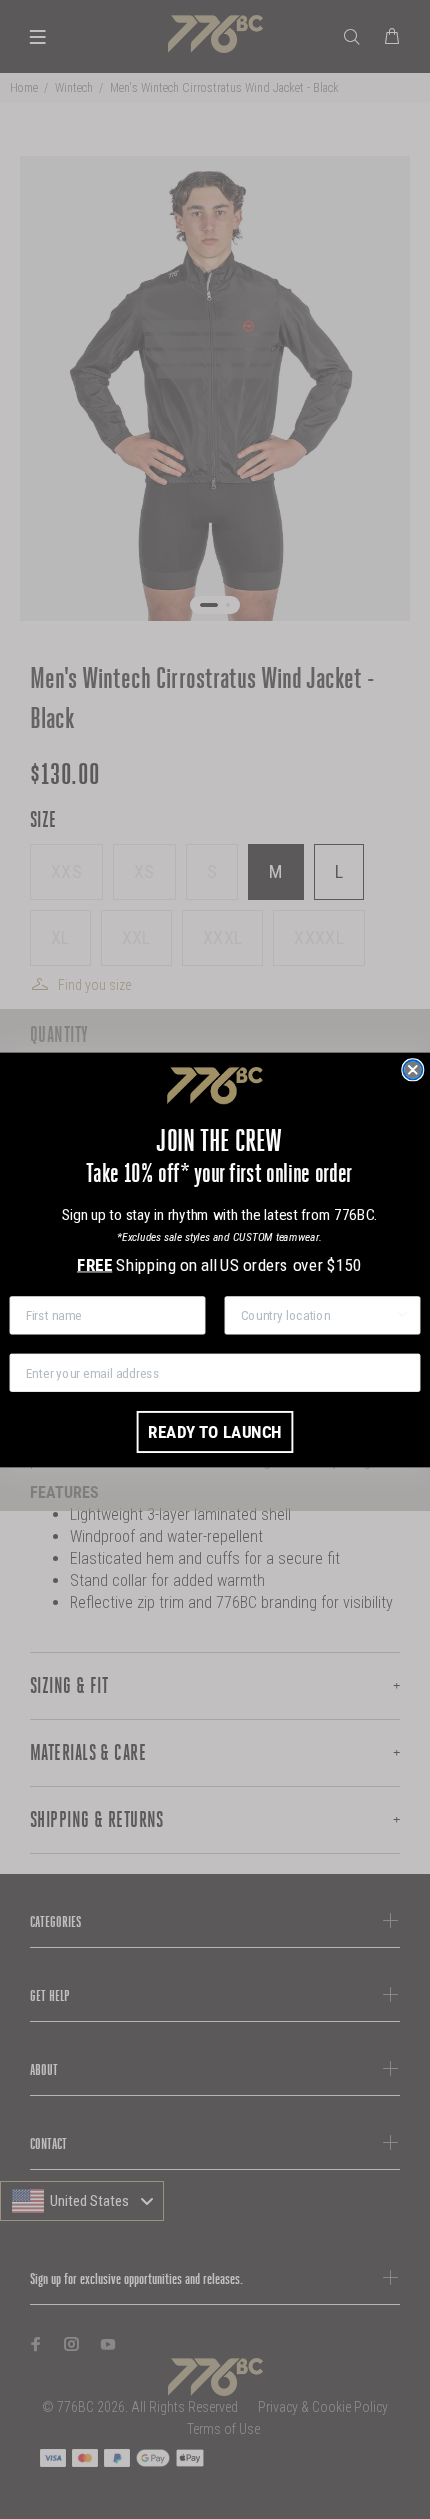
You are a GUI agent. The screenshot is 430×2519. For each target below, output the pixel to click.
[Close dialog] (412, 1069)
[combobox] (317, 1315)
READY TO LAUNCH (215, 1431)
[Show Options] (402, 1315)
